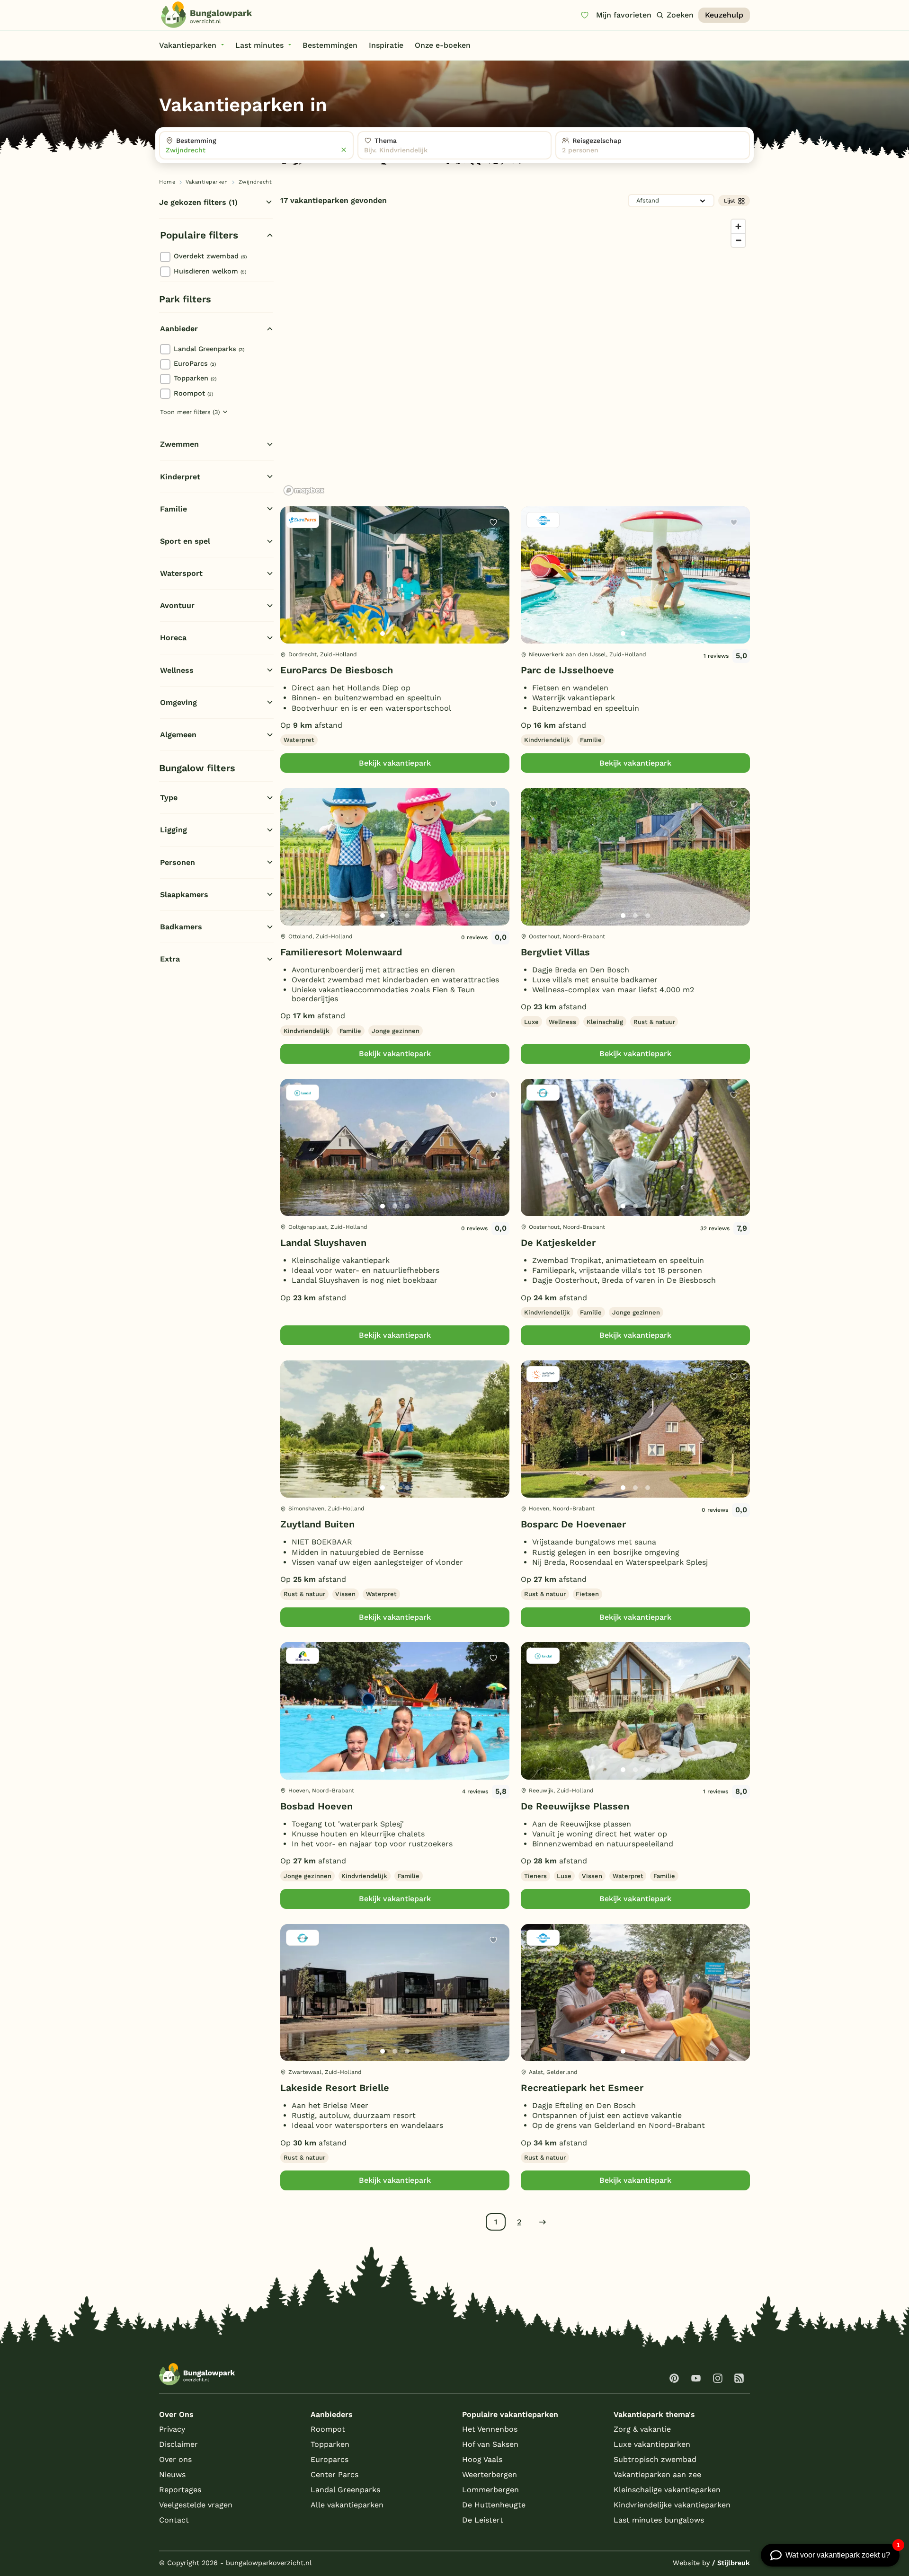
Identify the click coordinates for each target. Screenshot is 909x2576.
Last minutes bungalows (659, 2520)
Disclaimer (178, 2444)
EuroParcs (195, 363)
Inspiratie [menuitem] (386, 45)
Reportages (180, 2490)
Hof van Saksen (490, 2444)
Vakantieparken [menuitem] (188, 45)
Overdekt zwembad (210, 256)
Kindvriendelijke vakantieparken (672, 2505)
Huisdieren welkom (210, 271)
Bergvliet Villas (555, 952)
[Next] (494, 590)
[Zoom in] (738, 226)
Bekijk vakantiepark (395, 763)
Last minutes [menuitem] (259, 45)
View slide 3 (407, 634)
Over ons (175, 2459)
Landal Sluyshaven (323, 1243)
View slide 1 (383, 634)
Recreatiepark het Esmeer (582, 2088)
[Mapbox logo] (304, 490)
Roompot (193, 393)
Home (167, 182)
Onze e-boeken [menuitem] (443, 45)
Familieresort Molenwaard (341, 952)
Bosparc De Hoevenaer (573, 1524)
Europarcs (330, 2459)
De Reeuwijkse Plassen (575, 1806)
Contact (174, 2520)
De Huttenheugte (494, 2505)
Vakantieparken (207, 182)
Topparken (195, 378)
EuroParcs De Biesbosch (337, 670)
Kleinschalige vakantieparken (667, 2490)
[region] (515, 357)
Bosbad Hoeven (316, 1806)
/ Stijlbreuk (731, 2563)
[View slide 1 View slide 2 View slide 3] (395, 575)
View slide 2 (395, 634)
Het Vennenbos (490, 2429)
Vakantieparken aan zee (657, 2475)
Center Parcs (334, 2475)
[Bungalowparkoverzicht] (206, 15)
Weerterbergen (490, 2475)
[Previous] (293, 590)
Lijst (730, 201)
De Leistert (483, 2520)
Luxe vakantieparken (652, 2444)
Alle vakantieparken (347, 2505)
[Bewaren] (493, 522)
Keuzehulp (724, 15)
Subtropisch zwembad (655, 2459)
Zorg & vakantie (642, 2429)
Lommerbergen (490, 2490)
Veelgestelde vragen (196, 2505)
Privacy (172, 2429)
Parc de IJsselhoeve (567, 670)
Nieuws (172, 2475)
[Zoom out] (738, 240)
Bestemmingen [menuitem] (330, 45)
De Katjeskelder (558, 1243)
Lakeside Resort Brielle (335, 2088)
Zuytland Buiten (317, 1524)
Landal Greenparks (209, 349)
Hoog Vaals (482, 2459)
